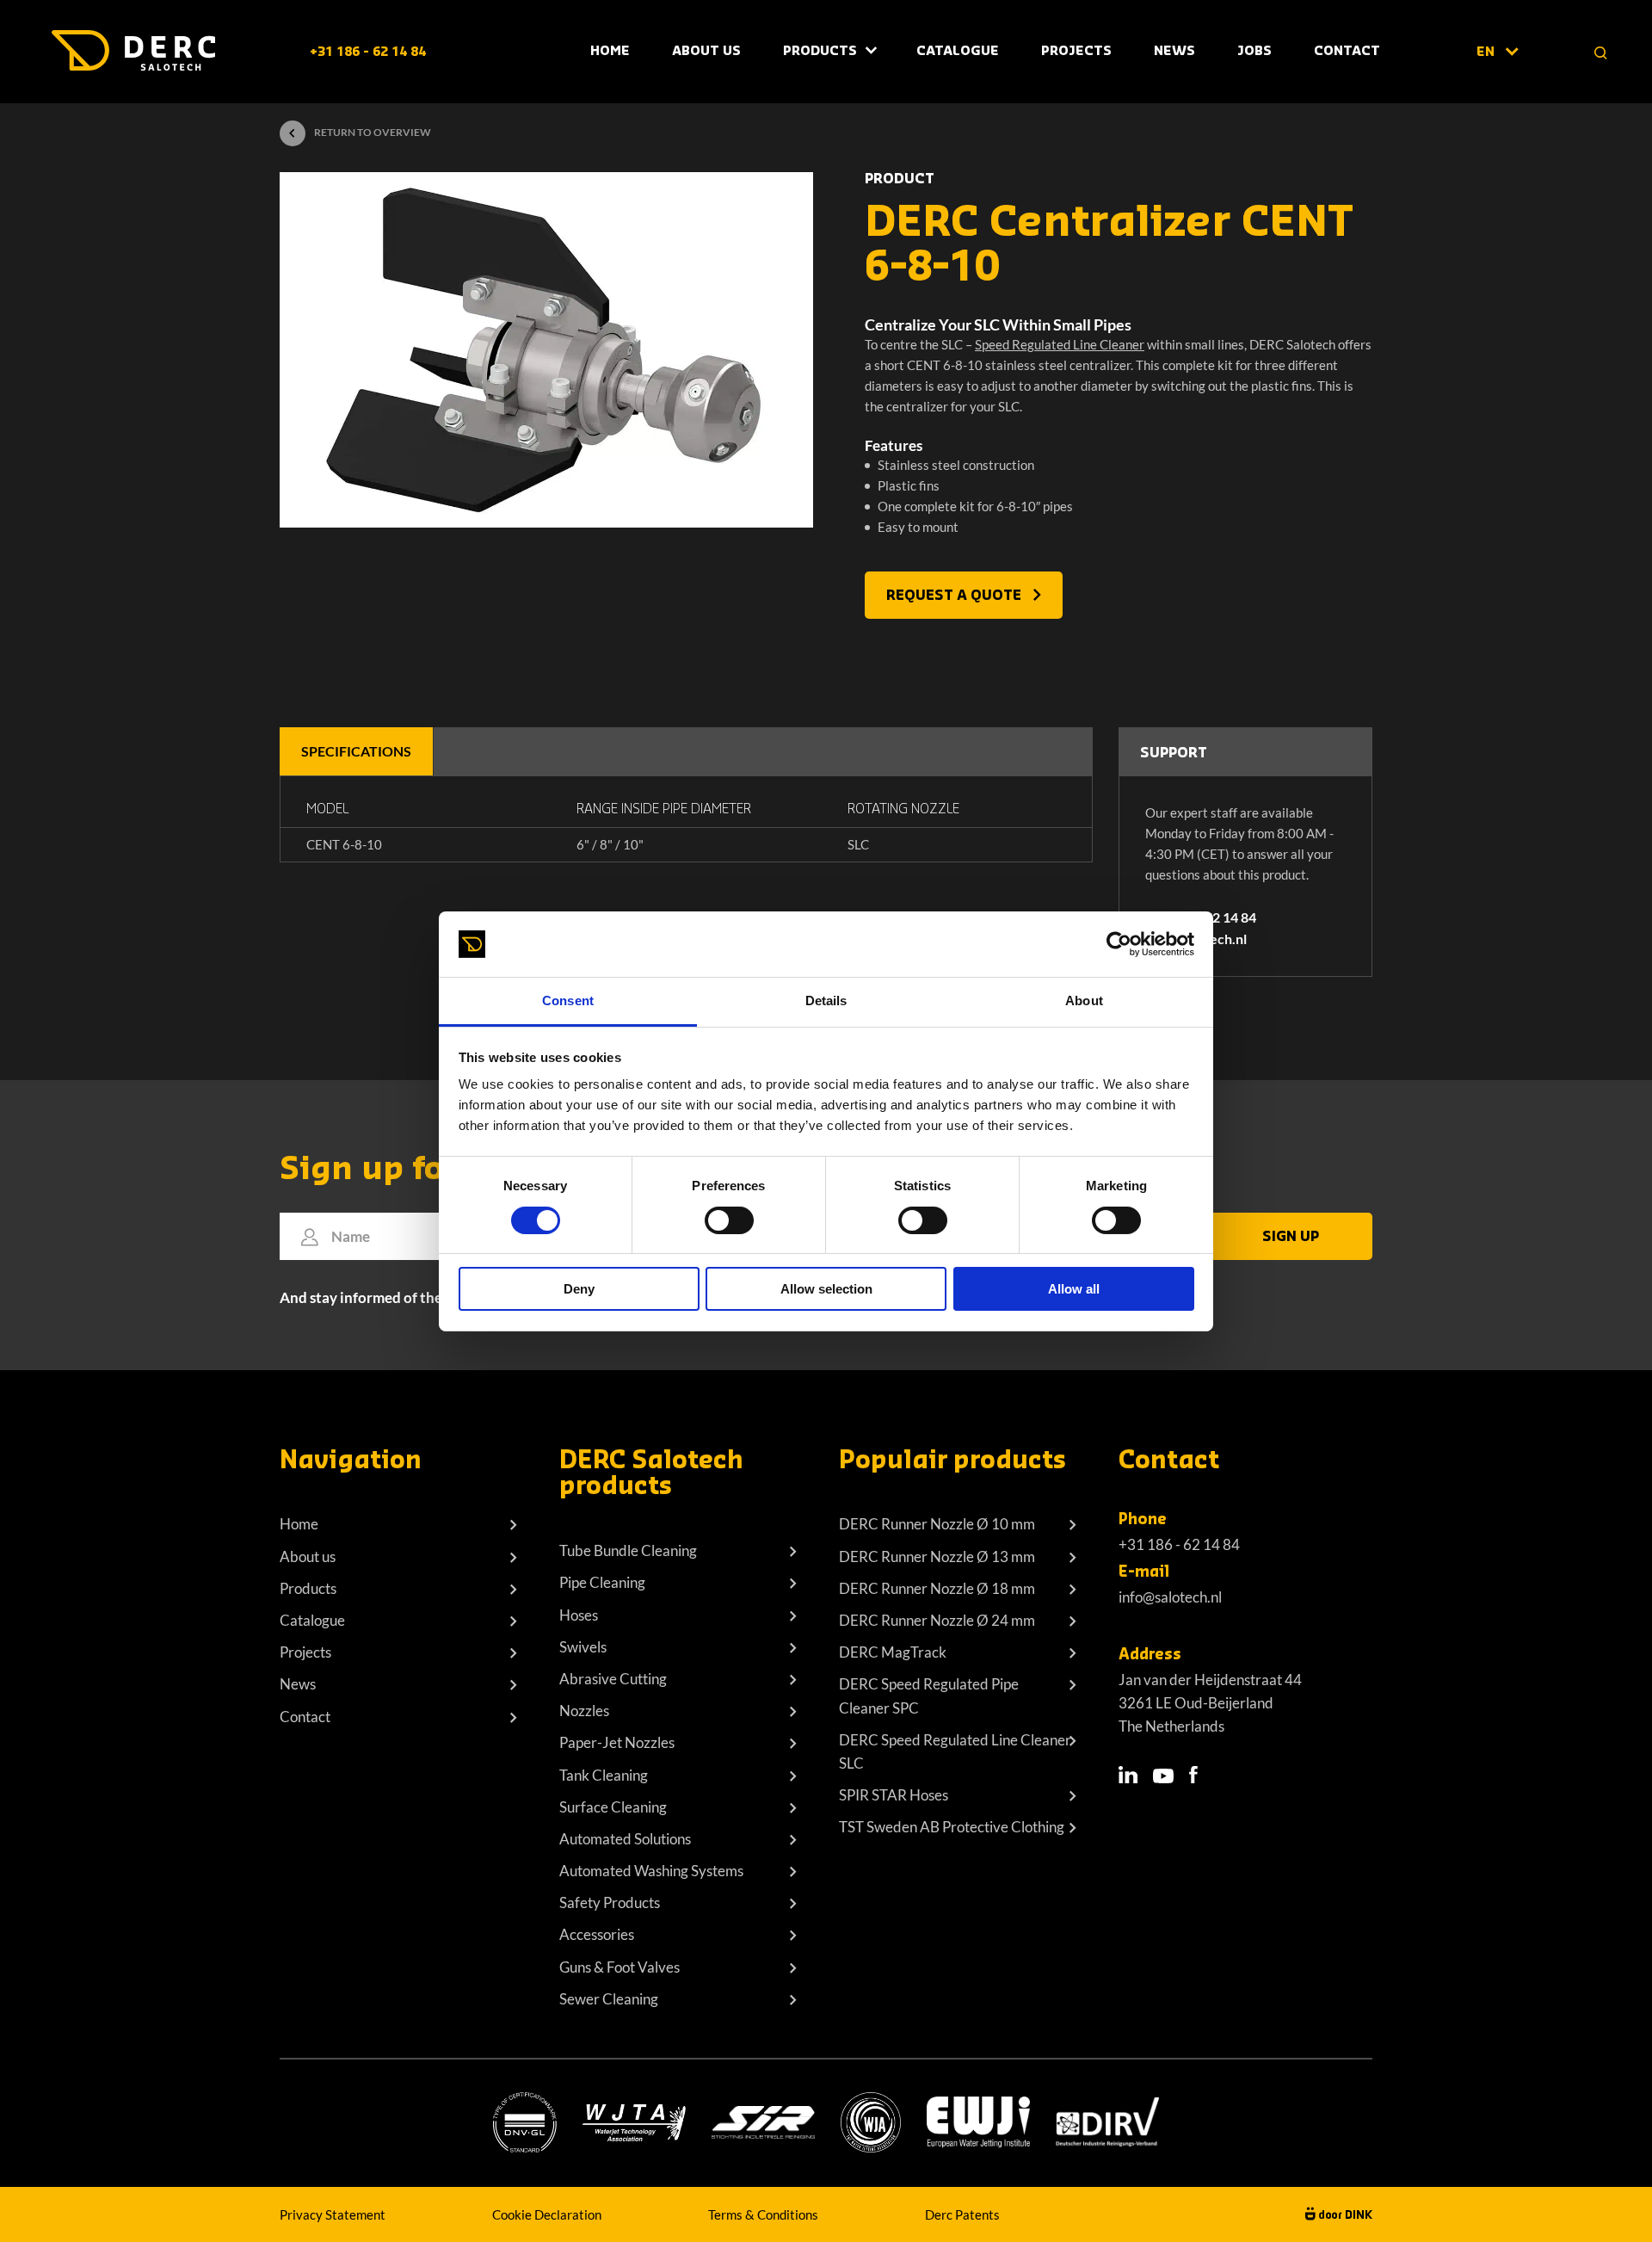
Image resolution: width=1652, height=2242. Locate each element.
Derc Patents (962, 2214)
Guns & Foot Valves (619, 1967)
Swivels (583, 1647)
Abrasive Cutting (613, 1679)
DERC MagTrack (893, 1652)
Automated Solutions (625, 1839)
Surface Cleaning (613, 1807)
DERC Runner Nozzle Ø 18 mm (937, 1588)
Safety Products (610, 1902)
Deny (579, 1289)
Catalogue (958, 51)
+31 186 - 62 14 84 (368, 52)
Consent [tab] (568, 1001)
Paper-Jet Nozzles (617, 1742)
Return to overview (373, 132)
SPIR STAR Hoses (894, 1795)
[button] (1497, 52)
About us (308, 1556)
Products (820, 51)
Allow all (1074, 1289)
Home (610, 51)
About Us (706, 51)
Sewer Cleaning (609, 1999)
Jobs (1254, 51)
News (1174, 51)
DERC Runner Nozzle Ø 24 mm (937, 1620)
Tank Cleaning (604, 1775)
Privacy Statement (333, 2214)
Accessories (597, 1934)
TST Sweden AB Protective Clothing (952, 1827)
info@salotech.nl (1170, 1597)
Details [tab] (826, 1001)
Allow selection (826, 1289)
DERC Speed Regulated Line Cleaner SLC (955, 1751)
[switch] (729, 1220)
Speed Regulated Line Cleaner (1060, 344)
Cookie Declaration (547, 2214)
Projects (1076, 51)
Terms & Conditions (763, 2214)
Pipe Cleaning (602, 1582)
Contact (1347, 51)
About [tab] (1084, 1001)
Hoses (579, 1615)
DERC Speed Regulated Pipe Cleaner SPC (929, 1695)
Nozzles (584, 1711)
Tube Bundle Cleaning (628, 1550)
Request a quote (955, 596)
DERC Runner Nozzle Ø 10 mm (937, 1524)
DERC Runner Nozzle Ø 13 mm (937, 1556)
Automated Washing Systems (651, 1871)
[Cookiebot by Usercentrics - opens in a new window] (1119, 944)
